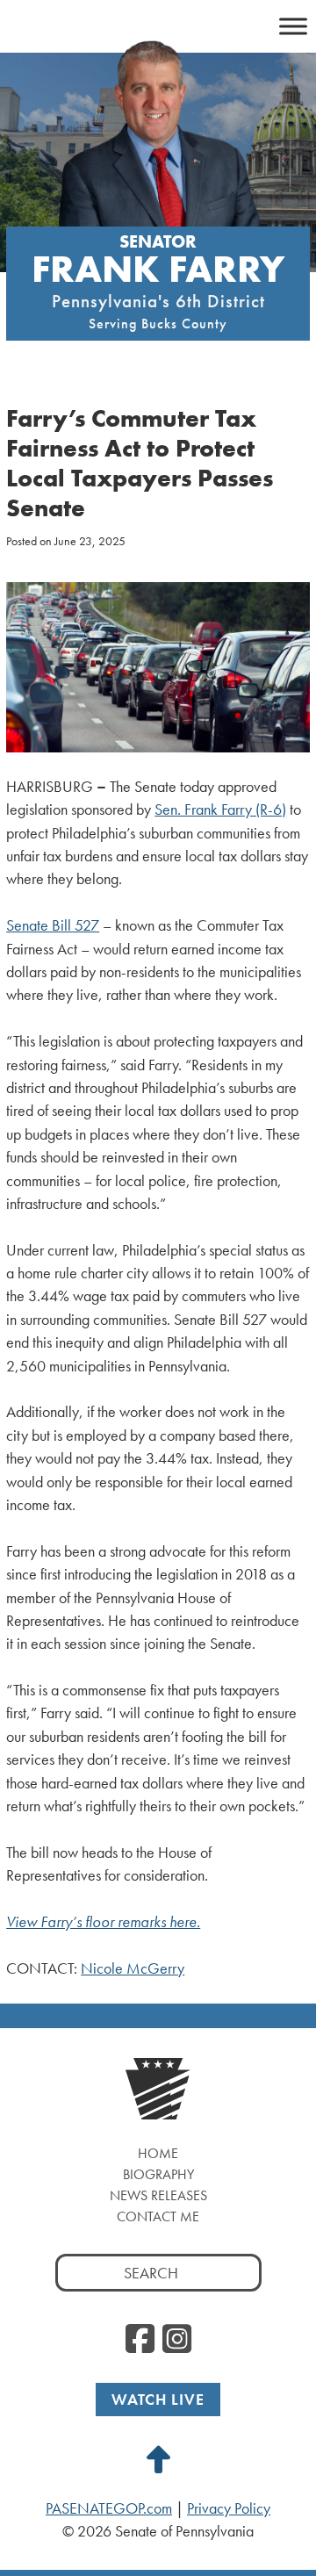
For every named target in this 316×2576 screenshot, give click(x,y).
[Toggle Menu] (293, 26)
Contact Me (158, 2216)
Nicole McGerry (133, 1968)
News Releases (158, 2195)
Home (158, 2153)
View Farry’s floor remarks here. (103, 1922)
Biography (158, 2174)
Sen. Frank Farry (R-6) (220, 809)
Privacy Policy (229, 2508)
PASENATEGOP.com (109, 2508)
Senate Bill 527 (53, 925)
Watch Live (158, 2399)
